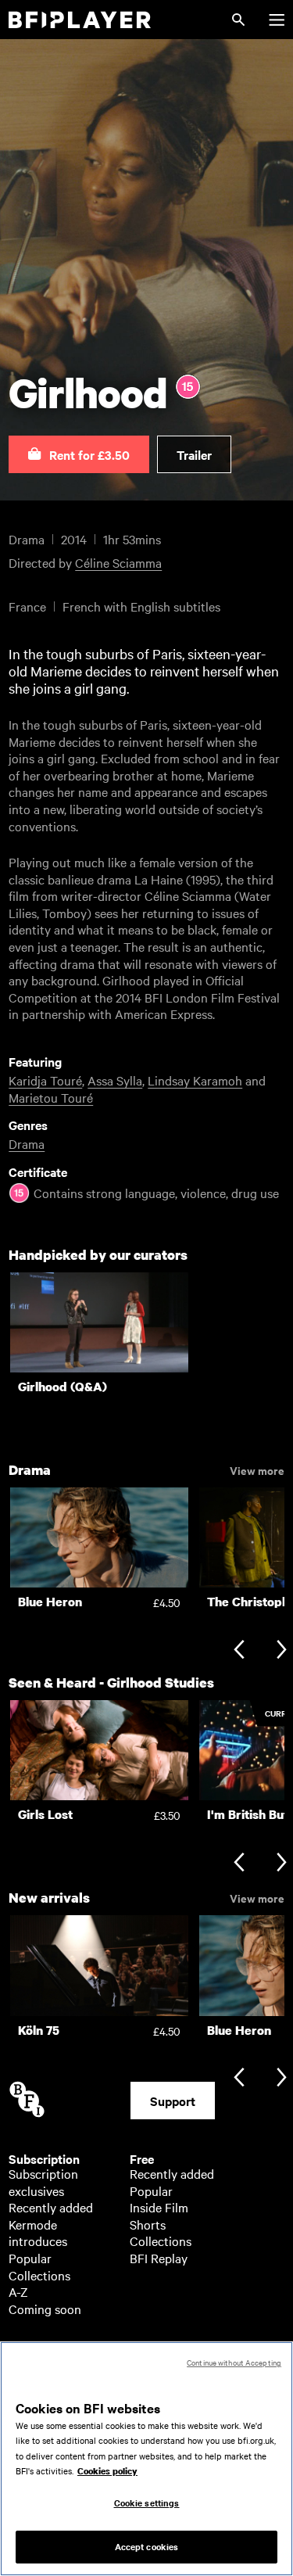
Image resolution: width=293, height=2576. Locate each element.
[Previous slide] (239, 1650)
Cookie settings (147, 2502)
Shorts (148, 2224)
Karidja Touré (45, 1080)
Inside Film (159, 2207)
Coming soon (45, 2309)
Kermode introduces (38, 2233)
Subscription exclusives (43, 2182)
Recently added (51, 2207)
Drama (27, 1143)
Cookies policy (107, 2471)
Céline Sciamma (118, 562)
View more (257, 1469)
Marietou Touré (51, 1097)
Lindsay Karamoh (195, 1080)
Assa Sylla (115, 1080)
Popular (30, 2258)
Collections (39, 2275)
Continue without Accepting (234, 2362)
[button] (79, 454)
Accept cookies (147, 2546)
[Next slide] (282, 1650)
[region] (146, 2459)
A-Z (18, 2291)
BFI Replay (159, 2258)
